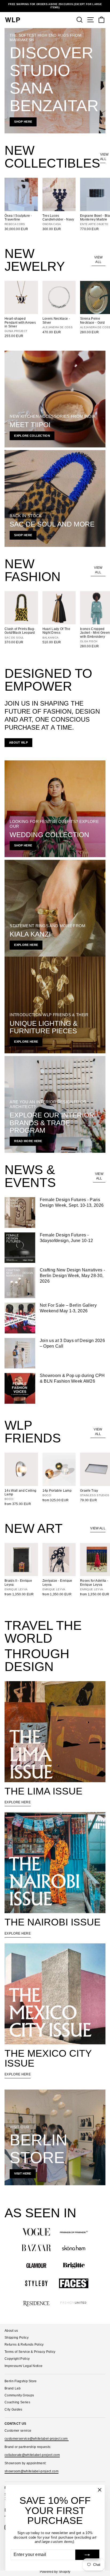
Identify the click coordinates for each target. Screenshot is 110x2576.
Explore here (18, 1802)
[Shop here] (55, 81)
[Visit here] (55, 2137)
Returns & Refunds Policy (24, 2345)
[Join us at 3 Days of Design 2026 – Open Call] (20, 1353)
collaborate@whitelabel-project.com (32, 2455)
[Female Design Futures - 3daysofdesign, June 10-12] (20, 1248)
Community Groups (19, 2395)
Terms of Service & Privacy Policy (30, 2352)
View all (103, 157)
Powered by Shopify (55, 2572)
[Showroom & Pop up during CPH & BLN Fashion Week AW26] (20, 1388)
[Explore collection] (55, 399)
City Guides (13, 2409)
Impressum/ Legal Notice (23, 2366)
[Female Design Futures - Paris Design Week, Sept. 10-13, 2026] (20, 1212)
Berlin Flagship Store (21, 2381)
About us (11, 2331)
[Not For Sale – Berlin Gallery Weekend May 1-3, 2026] (20, 1318)
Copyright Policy (17, 2359)
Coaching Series (17, 2402)
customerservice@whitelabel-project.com (37, 2439)
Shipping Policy (17, 2338)
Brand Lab (13, 2388)
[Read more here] (55, 1104)
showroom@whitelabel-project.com (32, 2471)
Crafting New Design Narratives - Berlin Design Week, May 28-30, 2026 (72, 1276)
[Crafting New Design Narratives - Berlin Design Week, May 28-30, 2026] (20, 1283)
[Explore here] (55, 908)
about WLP (18, 742)
